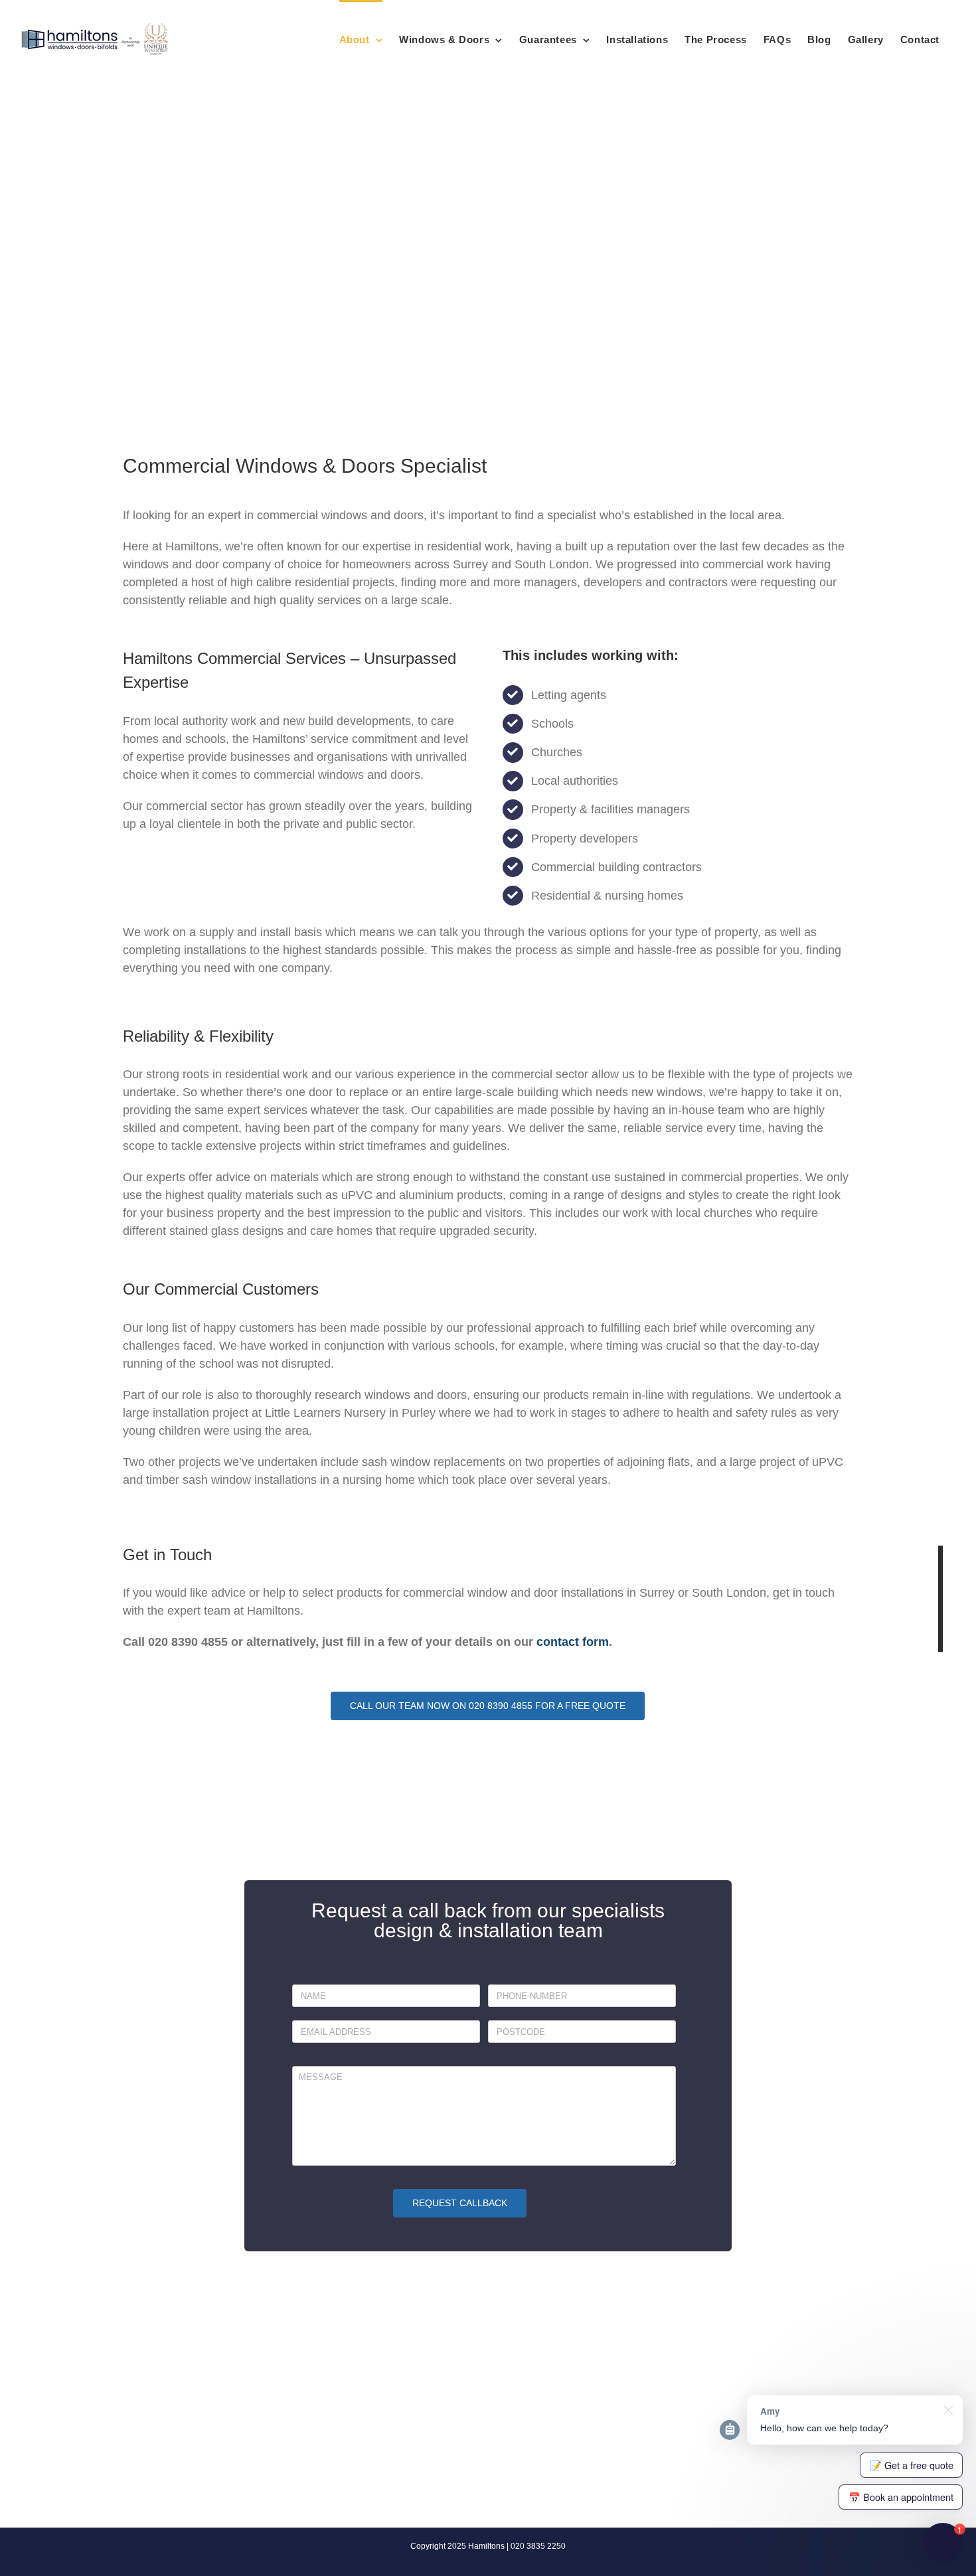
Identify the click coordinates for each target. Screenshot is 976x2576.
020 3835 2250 (538, 2546)
